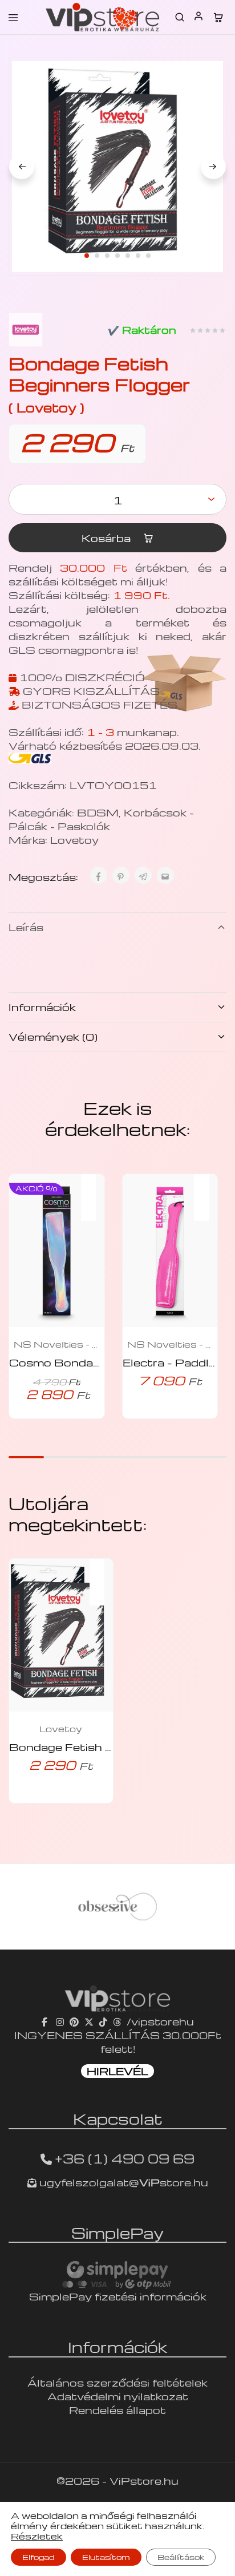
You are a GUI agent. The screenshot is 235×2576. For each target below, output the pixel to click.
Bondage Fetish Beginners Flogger (110, 1747)
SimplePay (117, 2233)
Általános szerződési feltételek (117, 2382)
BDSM (98, 812)
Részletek (37, 2536)
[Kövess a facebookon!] (46, 2021)
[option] (121, 1907)
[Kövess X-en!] (89, 2021)
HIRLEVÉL (117, 2071)
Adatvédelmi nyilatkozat (118, 2396)
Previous (22, 167)
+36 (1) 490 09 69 (125, 2158)
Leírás (26, 927)
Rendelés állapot (117, 2410)
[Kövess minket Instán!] (60, 2021)
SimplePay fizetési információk (118, 2296)
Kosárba (108, 538)
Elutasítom (106, 2557)
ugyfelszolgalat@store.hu (122, 2182)
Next (213, 167)
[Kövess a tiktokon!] (103, 2021)
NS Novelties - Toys (56, 1344)
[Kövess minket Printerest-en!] (74, 2021)
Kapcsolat (118, 2118)
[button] (94, 1190)
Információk (42, 1007)
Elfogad (39, 2557)
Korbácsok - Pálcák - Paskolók (101, 819)
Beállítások (181, 2557)
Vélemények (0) (53, 1036)
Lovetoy (74, 840)
